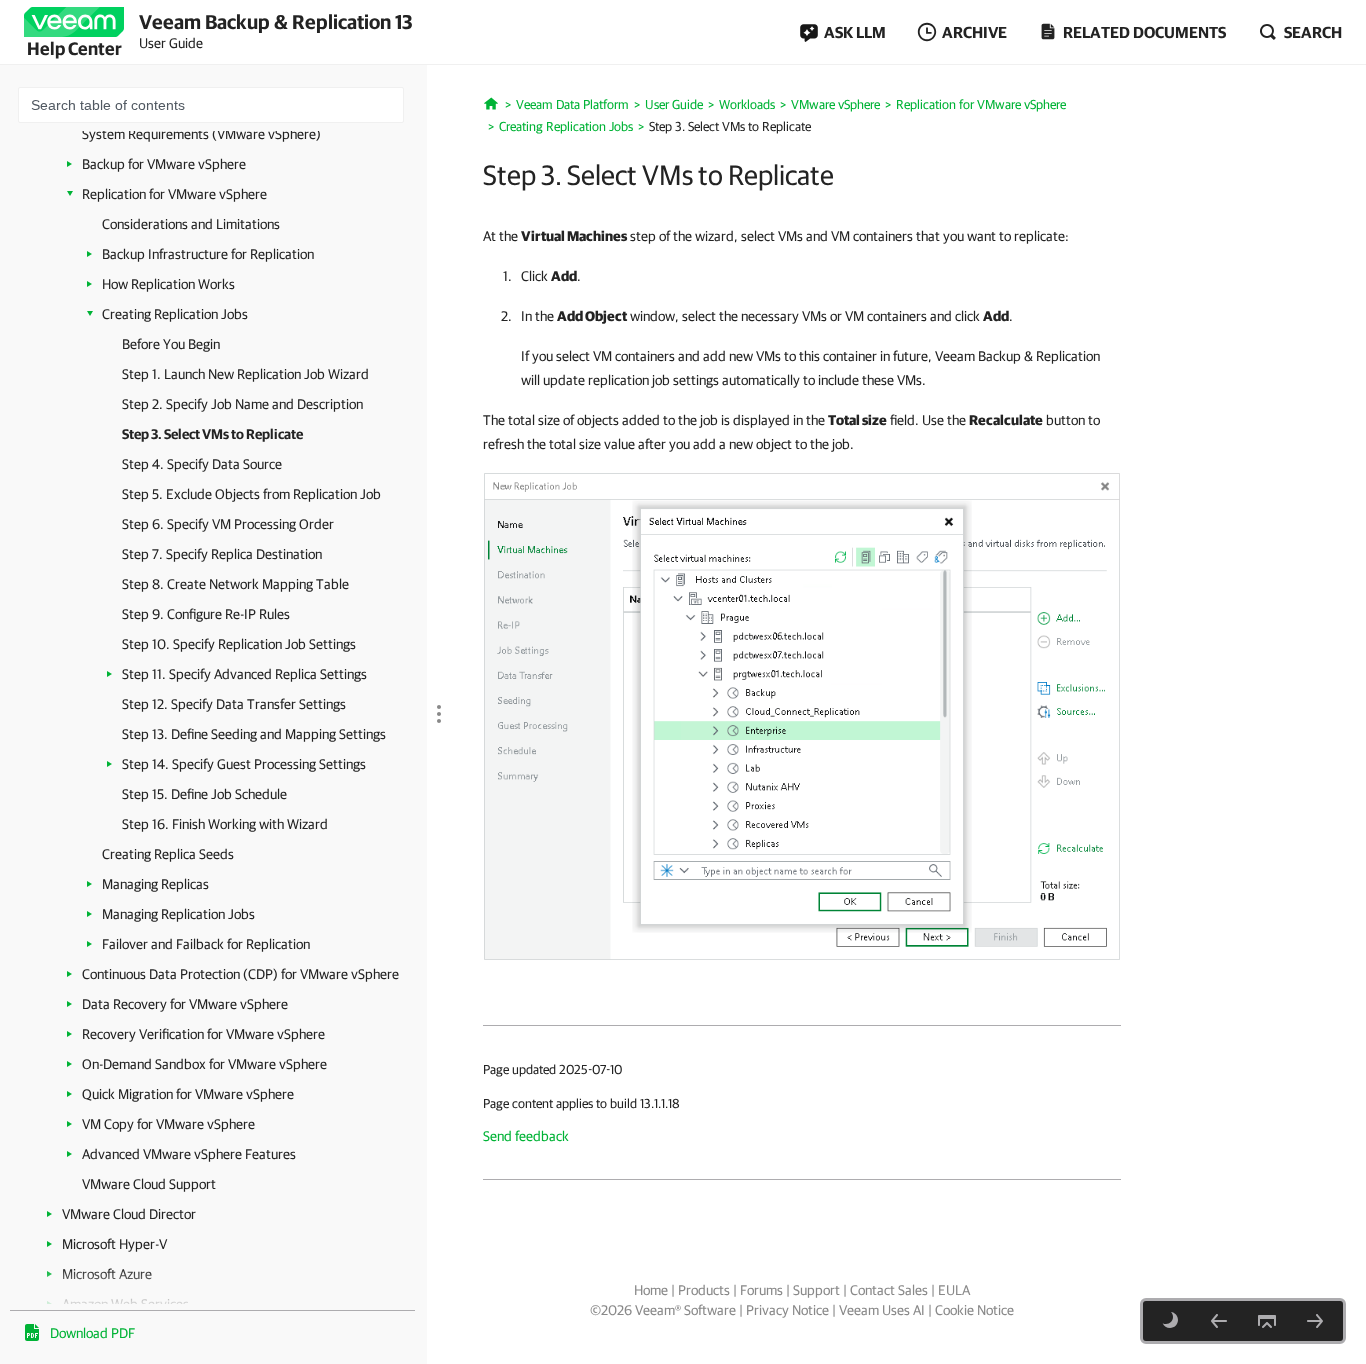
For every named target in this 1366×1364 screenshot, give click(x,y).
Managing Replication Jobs (178, 914)
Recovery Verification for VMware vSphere (203, 1034)
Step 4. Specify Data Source (202, 464)
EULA (954, 1290)
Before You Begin (171, 344)
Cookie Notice (974, 1310)
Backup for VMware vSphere (164, 164)
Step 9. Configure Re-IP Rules (206, 614)
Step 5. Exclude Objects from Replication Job (251, 494)
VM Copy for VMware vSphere (168, 1124)
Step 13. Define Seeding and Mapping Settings (254, 734)
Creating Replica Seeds (168, 854)
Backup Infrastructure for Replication (208, 254)
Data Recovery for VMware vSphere (185, 1004)
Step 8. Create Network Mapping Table (235, 584)
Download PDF (92, 1333)
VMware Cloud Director (129, 1214)
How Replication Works (168, 284)
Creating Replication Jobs (175, 314)
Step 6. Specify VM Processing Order (228, 524)
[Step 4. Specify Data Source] (1315, 1321)
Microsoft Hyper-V (114, 1244)
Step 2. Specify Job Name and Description (242, 404)
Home (651, 1290)
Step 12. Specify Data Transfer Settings (234, 704)
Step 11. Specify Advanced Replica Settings (244, 674)
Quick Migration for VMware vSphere (188, 1094)
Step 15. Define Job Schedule (204, 794)
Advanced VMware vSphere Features (189, 1154)
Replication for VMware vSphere (174, 194)
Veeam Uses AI (882, 1310)
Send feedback (526, 1136)
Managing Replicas (155, 884)
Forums (761, 1290)
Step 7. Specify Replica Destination (222, 554)
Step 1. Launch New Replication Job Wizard (245, 374)
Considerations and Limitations (191, 224)
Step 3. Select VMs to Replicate (212, 434)
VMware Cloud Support (149, 1184)
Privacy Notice (787, 1310)
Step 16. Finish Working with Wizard (225, 824)
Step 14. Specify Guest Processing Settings (244, 764)
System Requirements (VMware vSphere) (201, 134)
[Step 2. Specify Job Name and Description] (1219, 1321)
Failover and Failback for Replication (206, 944)
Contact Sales (889, 1290)
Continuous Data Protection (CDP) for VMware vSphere (240, 974)
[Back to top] (1267, 1321)
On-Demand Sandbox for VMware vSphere (204, 1064)
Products (704, 1290)
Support (816, 1290)
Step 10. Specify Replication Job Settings (239, 644)
